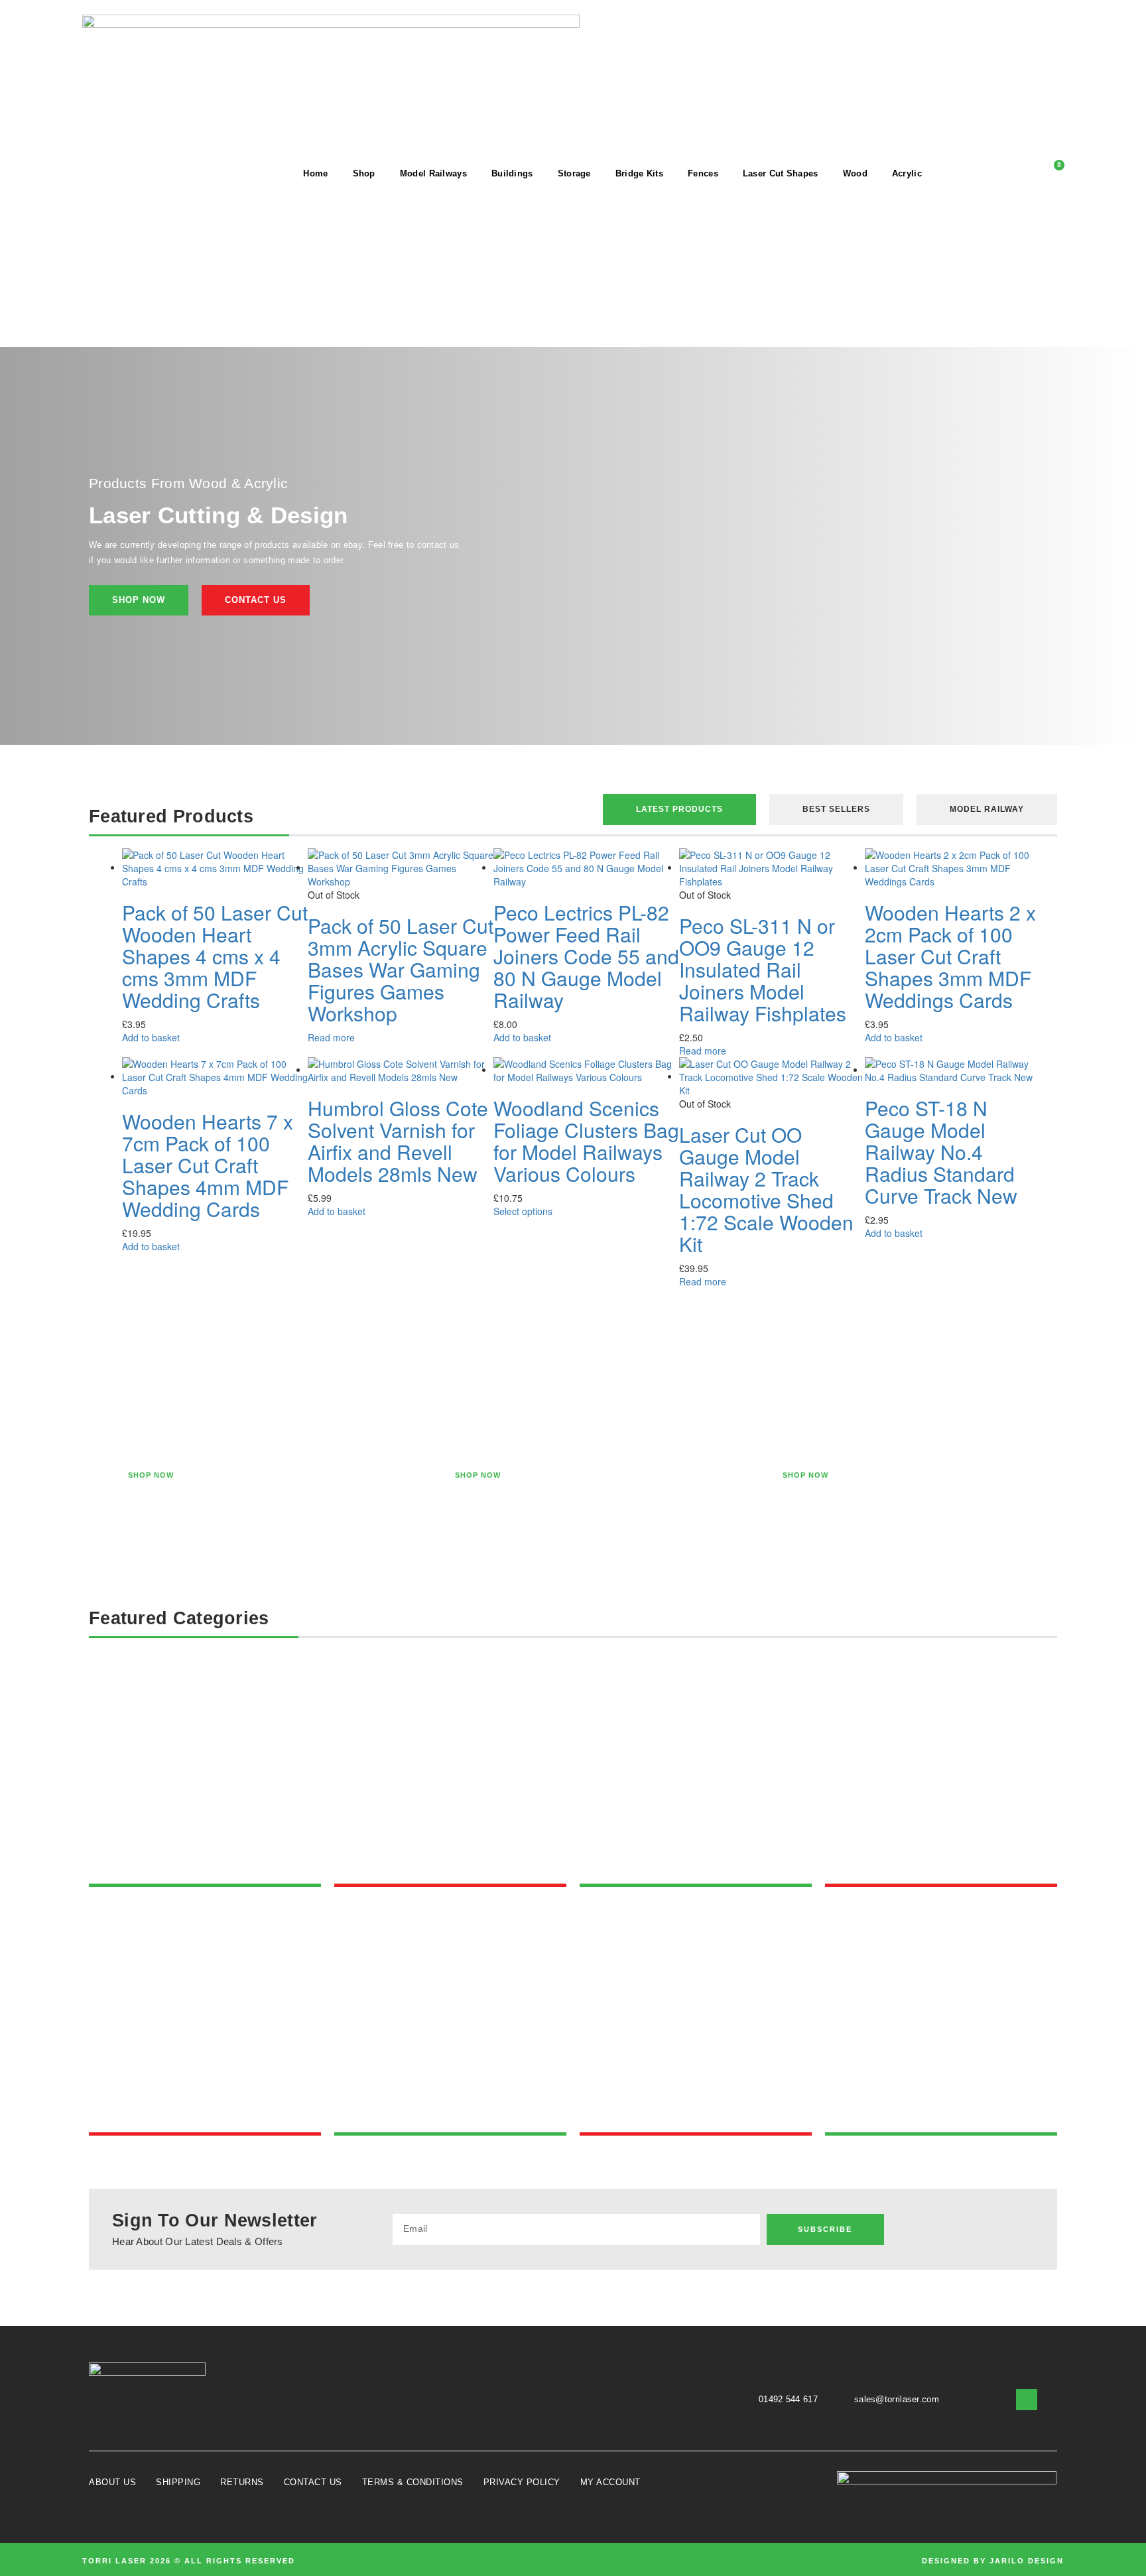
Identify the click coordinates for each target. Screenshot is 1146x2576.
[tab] (679, 809)
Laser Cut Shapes (781, 173)
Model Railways (433, 173)
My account (610, 2482)
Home (315, 173)
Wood (855, 173)
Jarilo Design (1027, 2561)
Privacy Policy (522, 2482)
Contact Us (313, 2482)
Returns (242, 2482)
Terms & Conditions (413, 2482)
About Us (112, 2482)
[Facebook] (1019, 2229)
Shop (364, 173)
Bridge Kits (639, 173)
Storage (574, 173)
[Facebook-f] (1027, 2400)
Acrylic (907, 173)
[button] (965, 173)
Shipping (178, 2482)
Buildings (512, 173)
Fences (703, 173)
